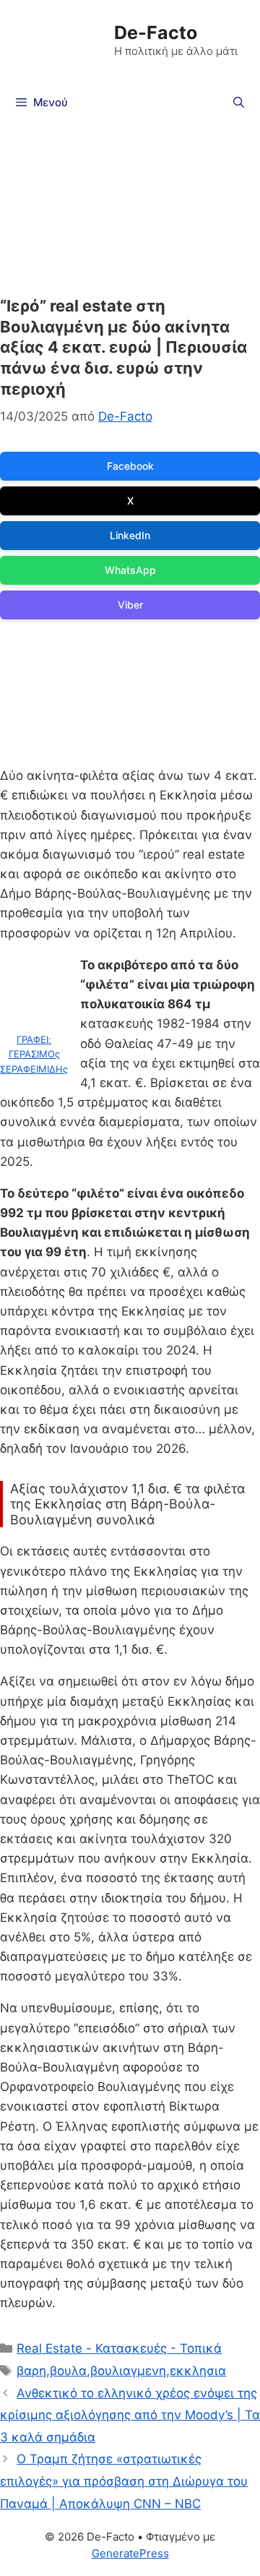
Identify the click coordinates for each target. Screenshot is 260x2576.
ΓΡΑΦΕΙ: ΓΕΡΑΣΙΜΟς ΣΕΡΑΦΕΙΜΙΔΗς (34, 1055)
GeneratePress (130, 2553)
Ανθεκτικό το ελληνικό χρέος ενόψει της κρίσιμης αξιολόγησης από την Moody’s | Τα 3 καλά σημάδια (130, 2415)
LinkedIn (130, 535)
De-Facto (156, 33)
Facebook (130, 466)
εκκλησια (198, 2371)
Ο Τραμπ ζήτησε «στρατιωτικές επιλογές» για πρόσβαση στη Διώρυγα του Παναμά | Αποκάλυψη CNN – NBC (124, 2481)
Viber (130, 605)
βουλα (68, 2371)
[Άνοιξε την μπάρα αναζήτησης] (239, 103)
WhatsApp (130, 570)
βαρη (31, 2371)
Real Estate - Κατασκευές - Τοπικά (119, 2348)
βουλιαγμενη (128, 2371)
